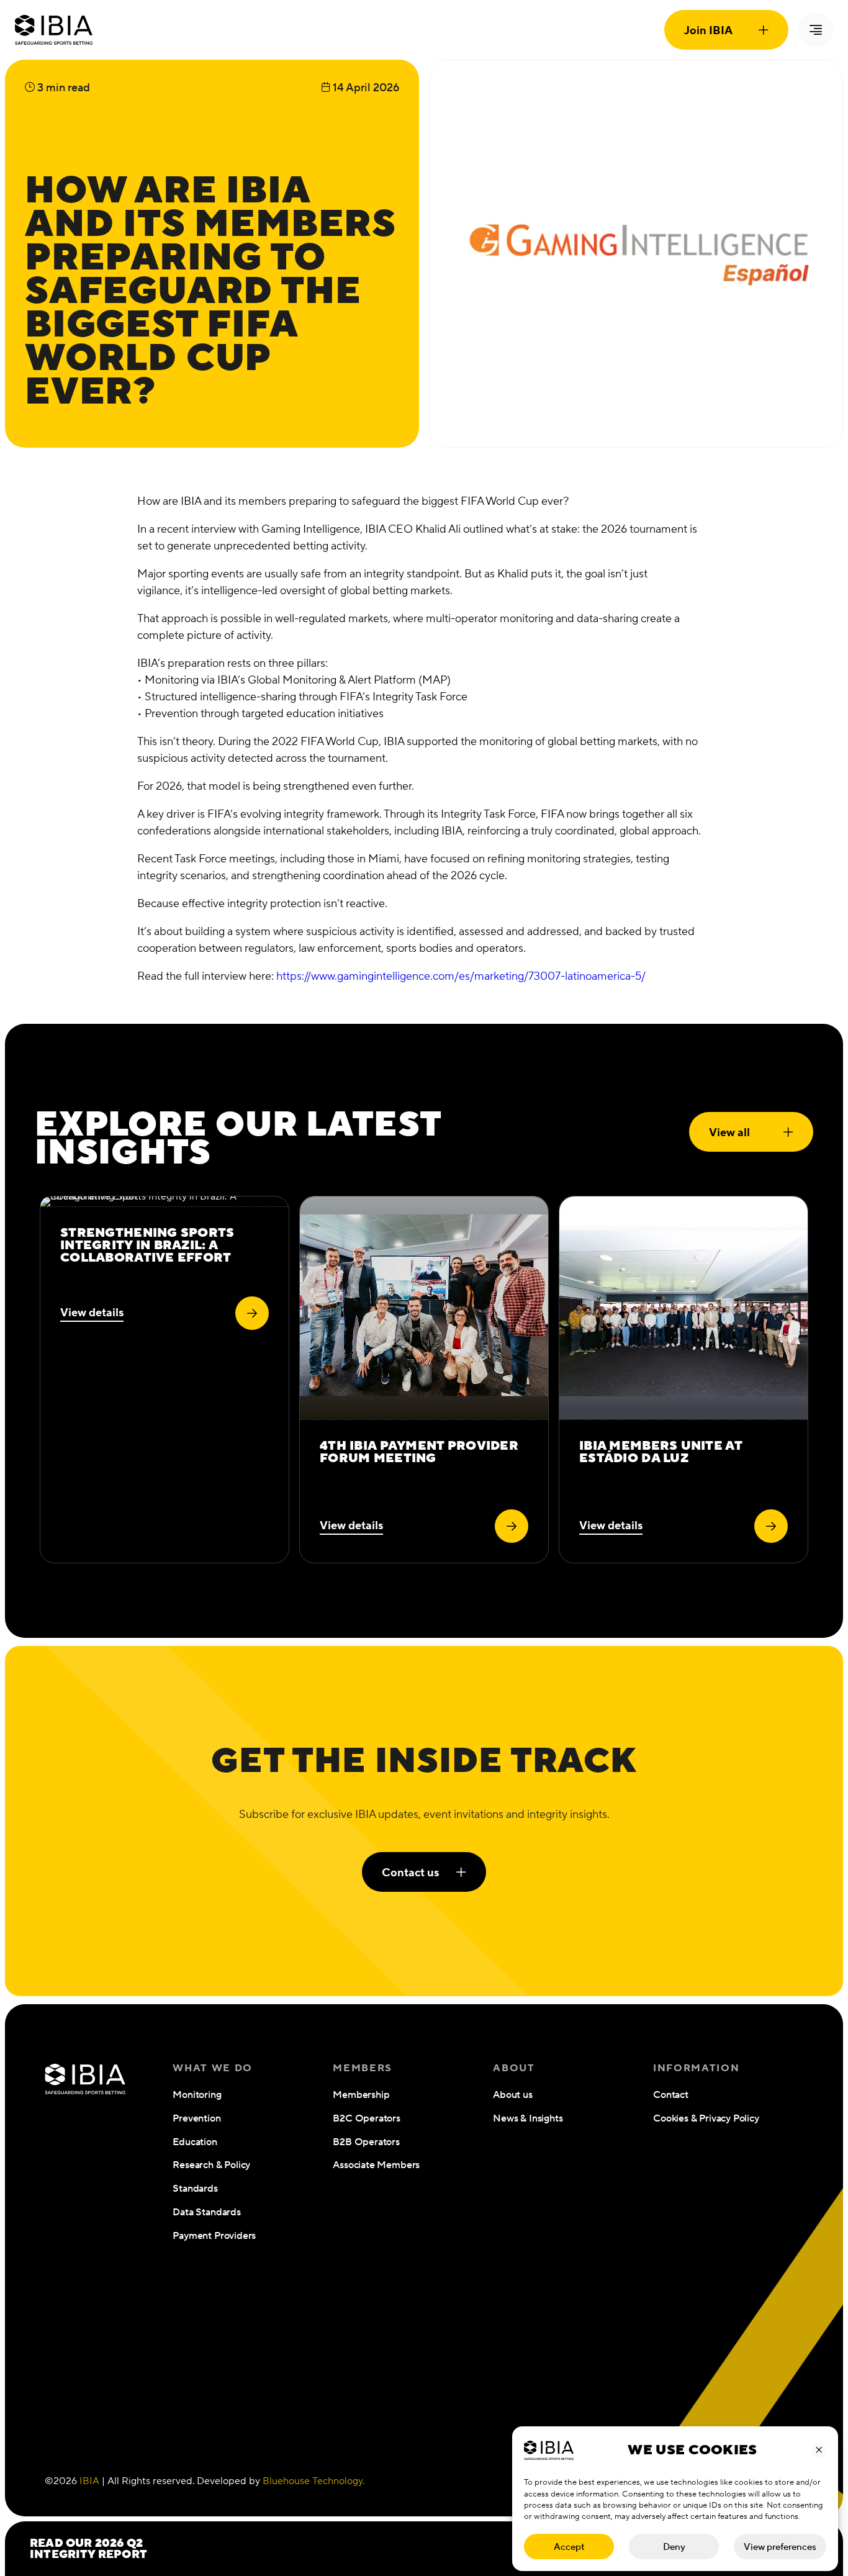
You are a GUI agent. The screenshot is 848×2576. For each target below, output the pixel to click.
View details (92, 1312)
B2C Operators (367, 2118)
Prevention (196, 2118)
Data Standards (206, 2212)
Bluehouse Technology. (313, 2481)
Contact (671, 2095)
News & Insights (528, 2118)
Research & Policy (211, 2165)
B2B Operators (366, 2142)
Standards (195, 2188)
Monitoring (197, 2095)
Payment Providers (214, 2235)
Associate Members (376, 2165)
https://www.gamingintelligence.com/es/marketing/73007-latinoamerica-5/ (461, 976)
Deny (674, 2547)
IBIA (89, 2481)
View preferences (780, 2547)
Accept (569, 2547)
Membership (361, 2095)
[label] (252, 1313)
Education (195, 2142)
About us (513, 2095)
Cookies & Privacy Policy (706, 2118)
